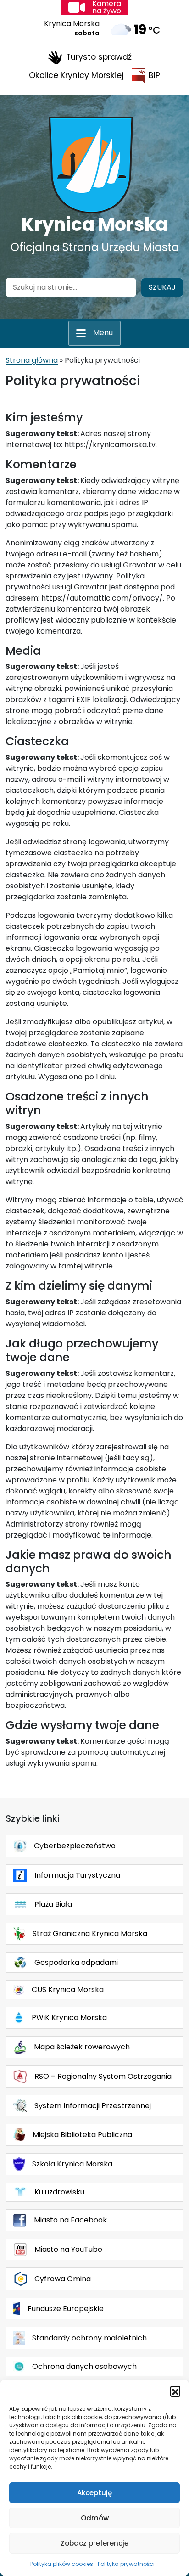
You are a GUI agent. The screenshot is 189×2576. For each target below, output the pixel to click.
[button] (175, 2391)
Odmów (95, 2518)
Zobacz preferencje (94, 2543)
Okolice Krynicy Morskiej (76, 75)
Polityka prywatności (126, 2564)
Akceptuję (94, 2493)
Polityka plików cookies (62, 2564)
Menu (103, 333)
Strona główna (32, 360)
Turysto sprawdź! (100, 57)
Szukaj (162, 287)
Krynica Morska (95, 224)
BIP (154, 75)
